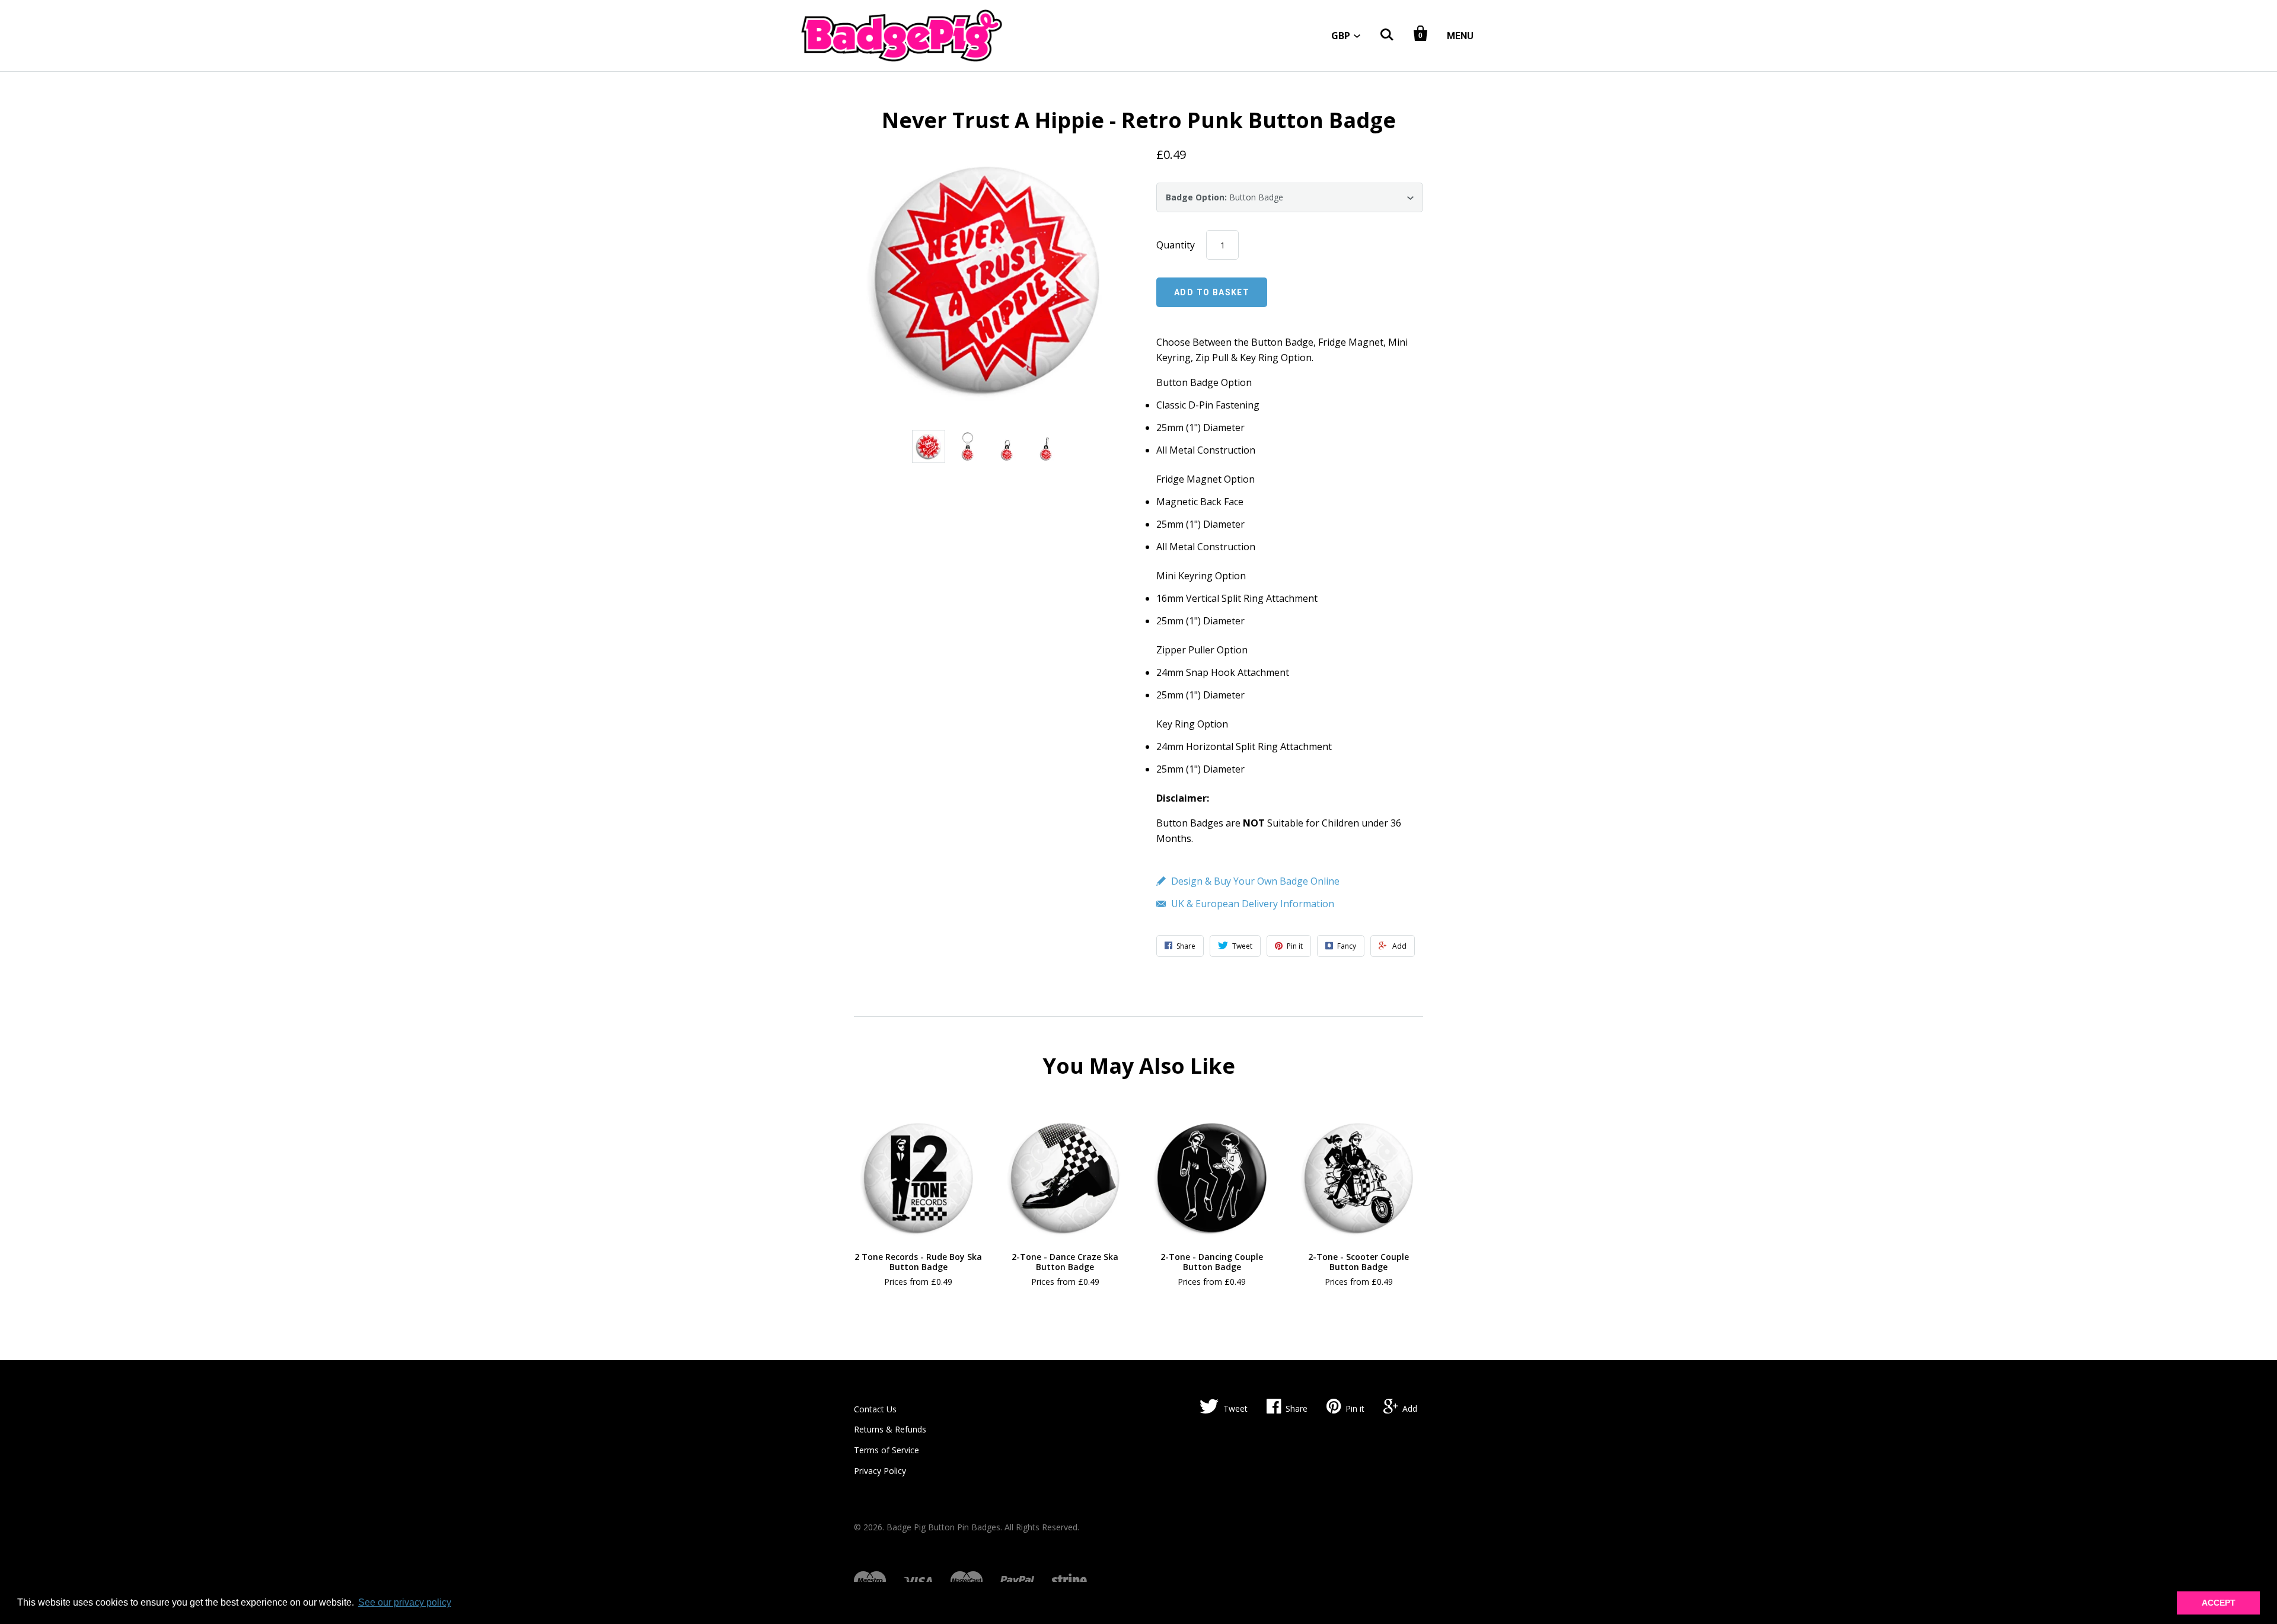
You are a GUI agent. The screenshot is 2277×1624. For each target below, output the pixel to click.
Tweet (1235, 1408)
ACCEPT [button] (2219, 1603)
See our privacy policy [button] (405, 1602)
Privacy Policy (880, 1471)
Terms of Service (886, 1450)
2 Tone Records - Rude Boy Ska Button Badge (918, 1262)
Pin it (1355, 1408)
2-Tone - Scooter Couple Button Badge (1358, 1262)
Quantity (1176, 245)
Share (1297, 1408)
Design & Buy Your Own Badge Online (1255, 881)
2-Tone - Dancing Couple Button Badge (1212, 1262)
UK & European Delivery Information (1253, 904)
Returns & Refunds (890, 1429)
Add (1410, 1408)
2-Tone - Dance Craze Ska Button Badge (1065, 1262)
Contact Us (875, 1409)
